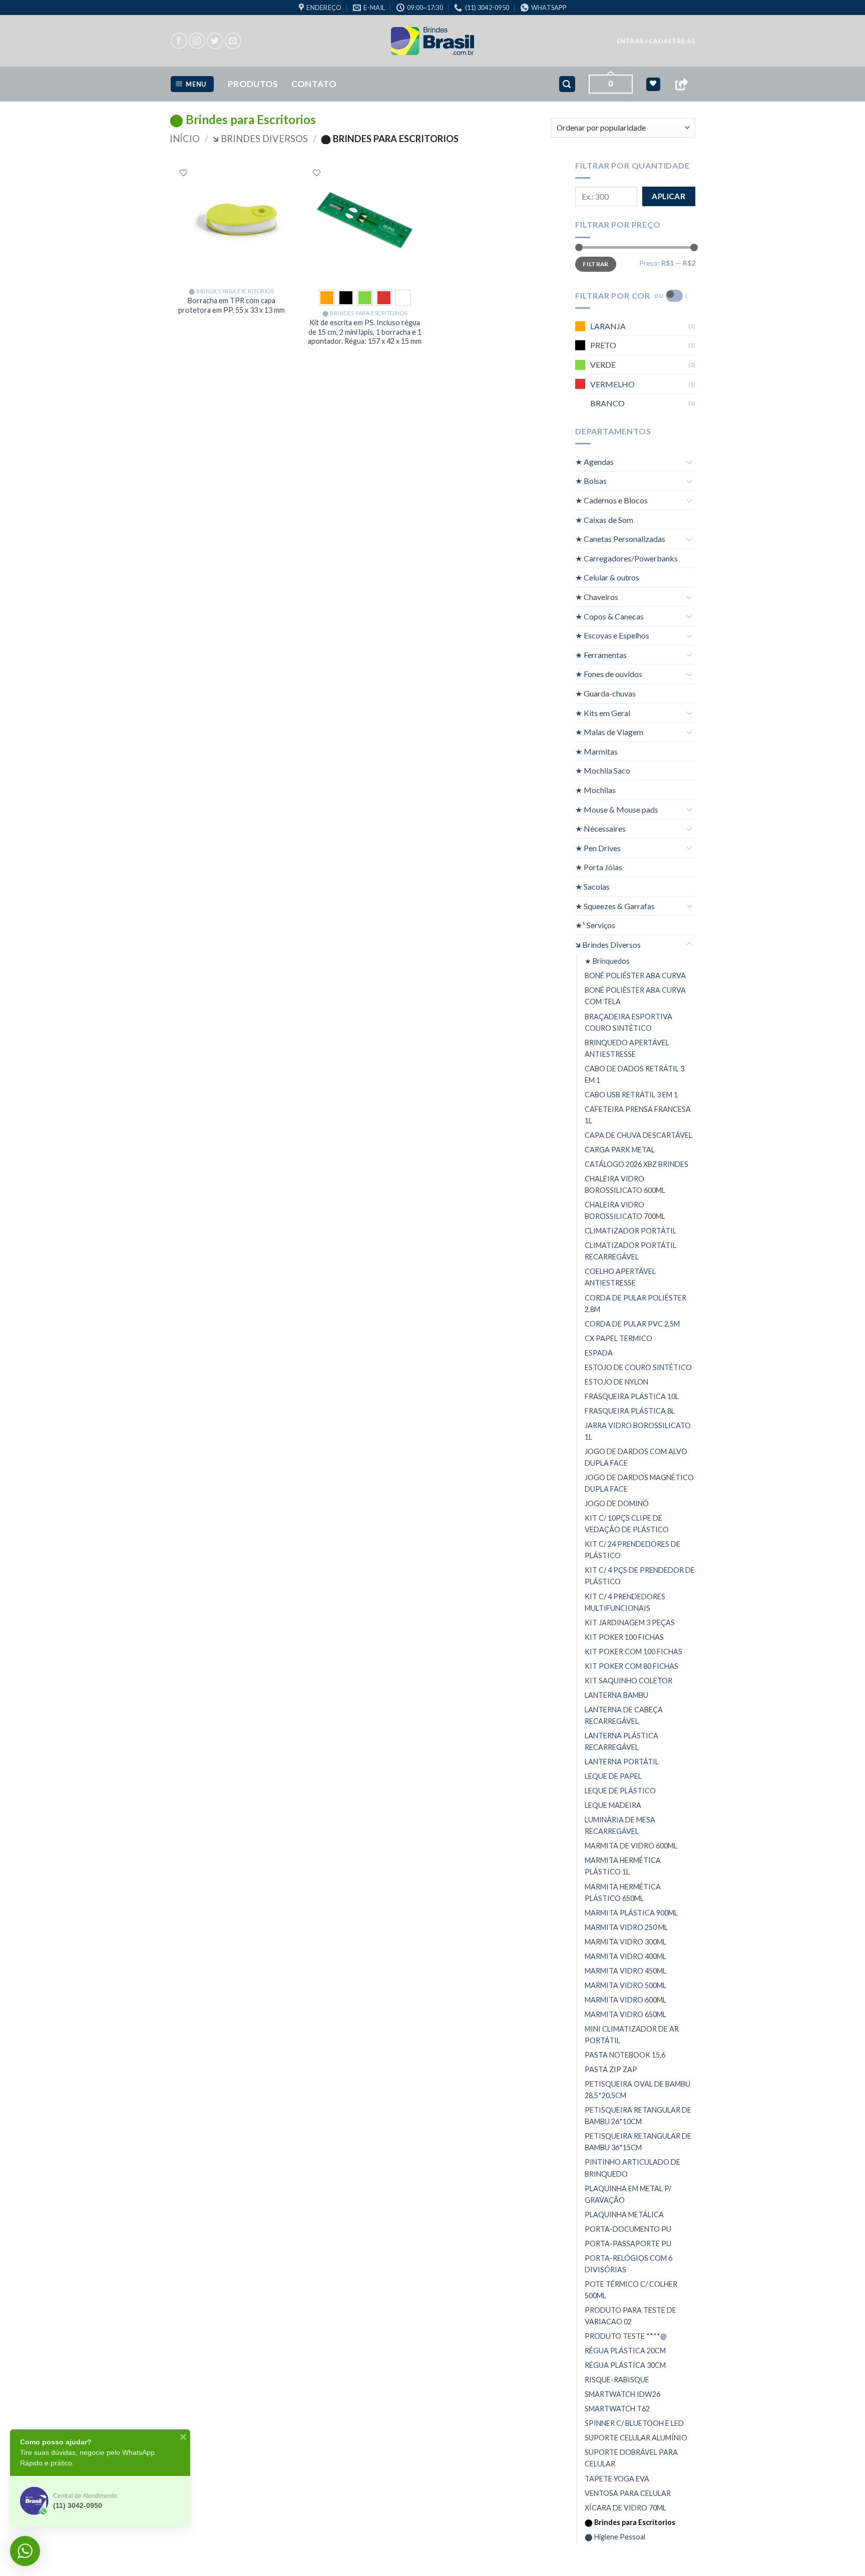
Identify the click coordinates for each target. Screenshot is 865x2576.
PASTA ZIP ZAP (611, 2069)
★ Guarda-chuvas (605, 693)
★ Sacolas (592, 886)
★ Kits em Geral (603, 713)
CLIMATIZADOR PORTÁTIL (630, 1231)
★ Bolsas (591, 481)
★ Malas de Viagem (609, 732)
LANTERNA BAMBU (616, 1695)
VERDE (603, 365)
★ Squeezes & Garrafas (615, 906)
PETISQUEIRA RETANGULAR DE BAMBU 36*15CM (638, 2142)
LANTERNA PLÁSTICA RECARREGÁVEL (621, 1741)
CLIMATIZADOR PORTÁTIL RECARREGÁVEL (630, 1251)
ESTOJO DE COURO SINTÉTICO (638, 1367)
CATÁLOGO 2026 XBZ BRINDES (636, 1164)
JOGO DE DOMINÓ (617, 1503)
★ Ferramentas (601, 655)
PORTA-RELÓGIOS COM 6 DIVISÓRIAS (628, 2264)
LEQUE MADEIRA (613, 1805)
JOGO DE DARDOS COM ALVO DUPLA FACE (636, 1457)
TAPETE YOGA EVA (617, 2479)
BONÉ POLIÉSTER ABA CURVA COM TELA (635, 996)
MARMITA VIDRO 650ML (625, 2014)
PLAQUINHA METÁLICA (624, 2214)
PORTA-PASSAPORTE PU (628, 2243)
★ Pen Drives (598, 848)
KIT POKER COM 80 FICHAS (631, 1666)
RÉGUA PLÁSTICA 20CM (625, 2351)
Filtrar (596, 264)
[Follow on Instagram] (197, 41)
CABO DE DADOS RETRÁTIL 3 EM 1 (634, 1074)
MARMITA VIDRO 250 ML (626, 1927)
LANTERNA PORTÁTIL (622, 1762)
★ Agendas (594, 462)
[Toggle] (689, 462)
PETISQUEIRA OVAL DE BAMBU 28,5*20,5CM (637, 2090)
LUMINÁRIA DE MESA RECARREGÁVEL (620, 1825)
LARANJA (608, 326)
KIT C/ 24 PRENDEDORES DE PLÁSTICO (632, 1550)
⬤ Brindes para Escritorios (630, 2522)
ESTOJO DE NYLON (616, 1382)
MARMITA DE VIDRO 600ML (631, 1846)
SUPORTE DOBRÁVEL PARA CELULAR (631, 2458)
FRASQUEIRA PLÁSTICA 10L (632, 1396)
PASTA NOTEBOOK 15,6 (625, 2055)
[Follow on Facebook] (179, 41)
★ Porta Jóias (599, 867)
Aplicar (669, 196)
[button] (656, 41)
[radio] (327, 298)
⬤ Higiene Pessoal (615, 2537)
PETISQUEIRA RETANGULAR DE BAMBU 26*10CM (638, 2116)
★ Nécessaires (600, 828)
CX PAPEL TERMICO (618, 1338)
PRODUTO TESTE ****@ (626, 2336)
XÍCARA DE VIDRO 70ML (625, 2508)
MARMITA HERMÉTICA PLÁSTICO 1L (623, 1866)
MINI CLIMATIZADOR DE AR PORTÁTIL (632, 2035)
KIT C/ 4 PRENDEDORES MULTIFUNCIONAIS (625, 1602)
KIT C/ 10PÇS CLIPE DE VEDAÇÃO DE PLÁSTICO (627, 1524)
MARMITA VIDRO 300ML (625, 1942)
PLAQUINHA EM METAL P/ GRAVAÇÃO (628, 2194)
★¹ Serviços (595, 925)
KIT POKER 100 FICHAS (624, 1637)
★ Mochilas (595, 790)
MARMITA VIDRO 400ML (625, 1956)
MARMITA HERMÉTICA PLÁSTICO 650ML (623, 1892)
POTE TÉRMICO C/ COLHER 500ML (631, 2290)
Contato (314, 84)
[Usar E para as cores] (674, 296)
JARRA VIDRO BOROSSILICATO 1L (638, 1431)
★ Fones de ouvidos (609, 674)
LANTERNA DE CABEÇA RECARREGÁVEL (624, 1715)
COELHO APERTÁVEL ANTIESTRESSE (620, 1277)
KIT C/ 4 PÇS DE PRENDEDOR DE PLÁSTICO (640, 1576)
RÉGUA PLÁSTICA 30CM (625, 2365)
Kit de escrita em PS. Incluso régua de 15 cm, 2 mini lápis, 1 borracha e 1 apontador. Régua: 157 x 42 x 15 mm (365, 332)
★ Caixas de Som (604, 520)
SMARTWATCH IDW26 (622, 2394)
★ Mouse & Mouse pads (617, 809)
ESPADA (599, 1353)
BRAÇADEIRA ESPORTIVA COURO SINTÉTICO (628, 1022)
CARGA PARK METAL (620, 1150)
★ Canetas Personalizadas (620, 539)
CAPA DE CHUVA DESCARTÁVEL (638, 1135)
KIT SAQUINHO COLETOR (628, 1681)
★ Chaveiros (597, 597)
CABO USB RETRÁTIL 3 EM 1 (631, 1095)
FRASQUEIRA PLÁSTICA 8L (630, 1411)
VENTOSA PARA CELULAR (628, 2493)
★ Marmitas (596, 751)
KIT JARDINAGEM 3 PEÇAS (630, 1623)
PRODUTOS (253, 84)
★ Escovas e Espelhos (612, 635)
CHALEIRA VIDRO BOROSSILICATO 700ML (625, 1210)
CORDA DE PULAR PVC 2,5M (632, 1324)
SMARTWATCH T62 (617, 2409)
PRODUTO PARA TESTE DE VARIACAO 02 (630, 2316)
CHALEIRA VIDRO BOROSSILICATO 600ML (625, 1184)
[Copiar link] (681, 84)
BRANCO (607, 403)
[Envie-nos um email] (233, 41)
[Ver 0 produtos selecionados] (653, 84)
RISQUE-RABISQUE (617, 2380)
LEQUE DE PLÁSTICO (620, 1791)
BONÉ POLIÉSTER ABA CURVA (635, 976)
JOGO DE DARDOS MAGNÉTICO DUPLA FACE (639, 1483)
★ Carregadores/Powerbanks (626, 558)
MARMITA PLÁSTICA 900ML (631, 1913)
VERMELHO (612, 384)
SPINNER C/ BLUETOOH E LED (634, 2423)
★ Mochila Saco (603, 770)
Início (185, 139)
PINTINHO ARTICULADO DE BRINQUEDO (632, 2168)
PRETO (603, 345)
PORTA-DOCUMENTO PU (628, 2229)
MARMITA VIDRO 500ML (625, 1985)
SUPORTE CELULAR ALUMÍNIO (636, 2438)
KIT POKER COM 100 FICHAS (633, 1652)
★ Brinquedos (607, 961)
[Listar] (183, 173)
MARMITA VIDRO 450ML (625, 1971)
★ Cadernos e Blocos (611, 500)
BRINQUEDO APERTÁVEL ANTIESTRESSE (627, 1048)
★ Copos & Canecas (609, 616)
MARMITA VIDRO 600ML (625, 2000)
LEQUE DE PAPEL (613, 1776)
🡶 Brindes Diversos (260, 139)
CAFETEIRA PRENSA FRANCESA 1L (638, 1115)
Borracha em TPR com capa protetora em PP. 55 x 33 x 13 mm (232, 305)
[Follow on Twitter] (215, 41)
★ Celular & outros (607, 577)
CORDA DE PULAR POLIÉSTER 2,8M (635, 1303)
